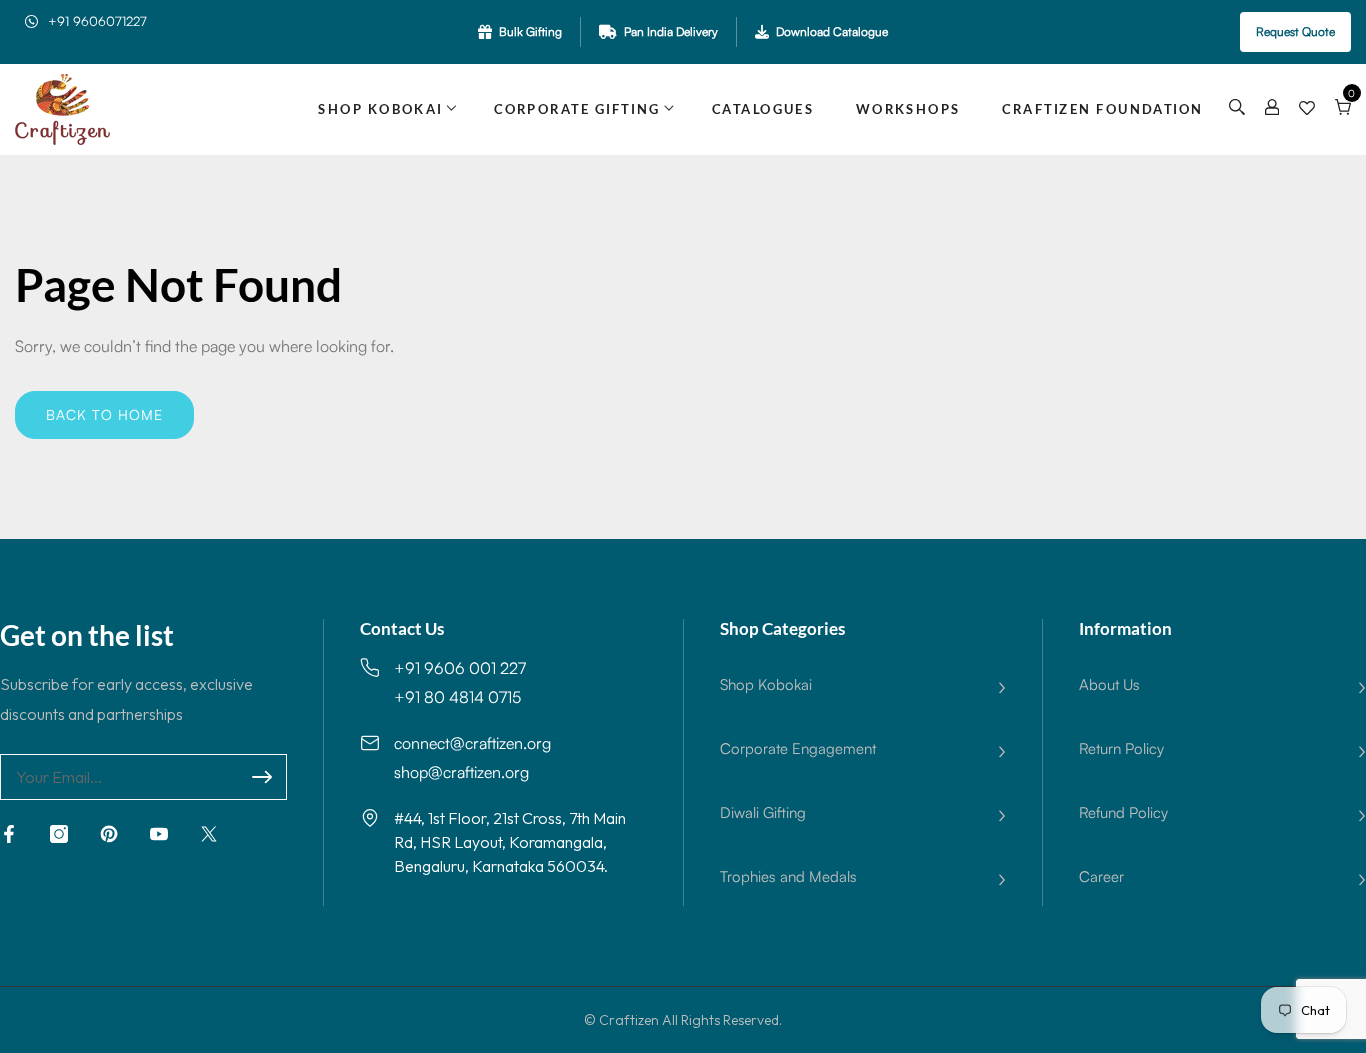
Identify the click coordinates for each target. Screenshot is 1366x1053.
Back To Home (104, 414)
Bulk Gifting (530, 31)
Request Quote (1295, 31)
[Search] (1237, 109)
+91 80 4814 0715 (457, 697)
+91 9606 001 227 (460, 668)
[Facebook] (9, 834)
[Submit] (262, 777)
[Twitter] (209, 834)
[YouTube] (159, 834)
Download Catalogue (832, 31)
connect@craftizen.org (472, 743)
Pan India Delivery (671, 31)
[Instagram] (59, 834)
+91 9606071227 (97, 21)
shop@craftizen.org (461, 772)
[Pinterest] (109, 834)
